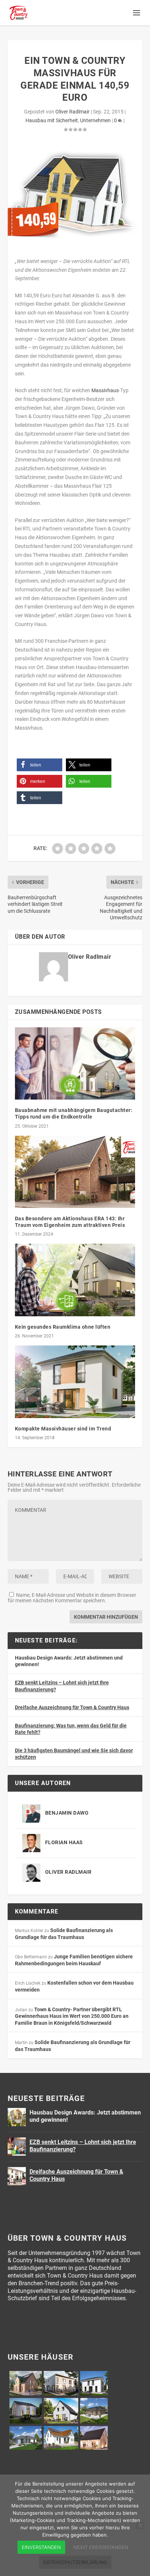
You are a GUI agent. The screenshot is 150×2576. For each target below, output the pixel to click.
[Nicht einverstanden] (140, 2525)
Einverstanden (41, 2547)
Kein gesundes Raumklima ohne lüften (63, 1327)
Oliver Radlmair (72, 112)
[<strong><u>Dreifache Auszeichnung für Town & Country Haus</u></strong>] (17, 2176)
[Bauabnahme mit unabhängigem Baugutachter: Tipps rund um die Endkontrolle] (75, 1063)
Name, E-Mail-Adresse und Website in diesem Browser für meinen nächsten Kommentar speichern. (72, 1598)
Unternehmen (95, 120)
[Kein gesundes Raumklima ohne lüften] (75, 1280)
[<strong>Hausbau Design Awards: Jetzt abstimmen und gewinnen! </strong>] (17, 2117)
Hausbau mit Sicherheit (52, 120)
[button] (40, 765)
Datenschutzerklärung (75, 2562)
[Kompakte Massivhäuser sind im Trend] (75, 1382)
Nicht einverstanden (101, 2547)
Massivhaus (105, 390)
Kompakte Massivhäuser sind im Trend (63, 1429)
